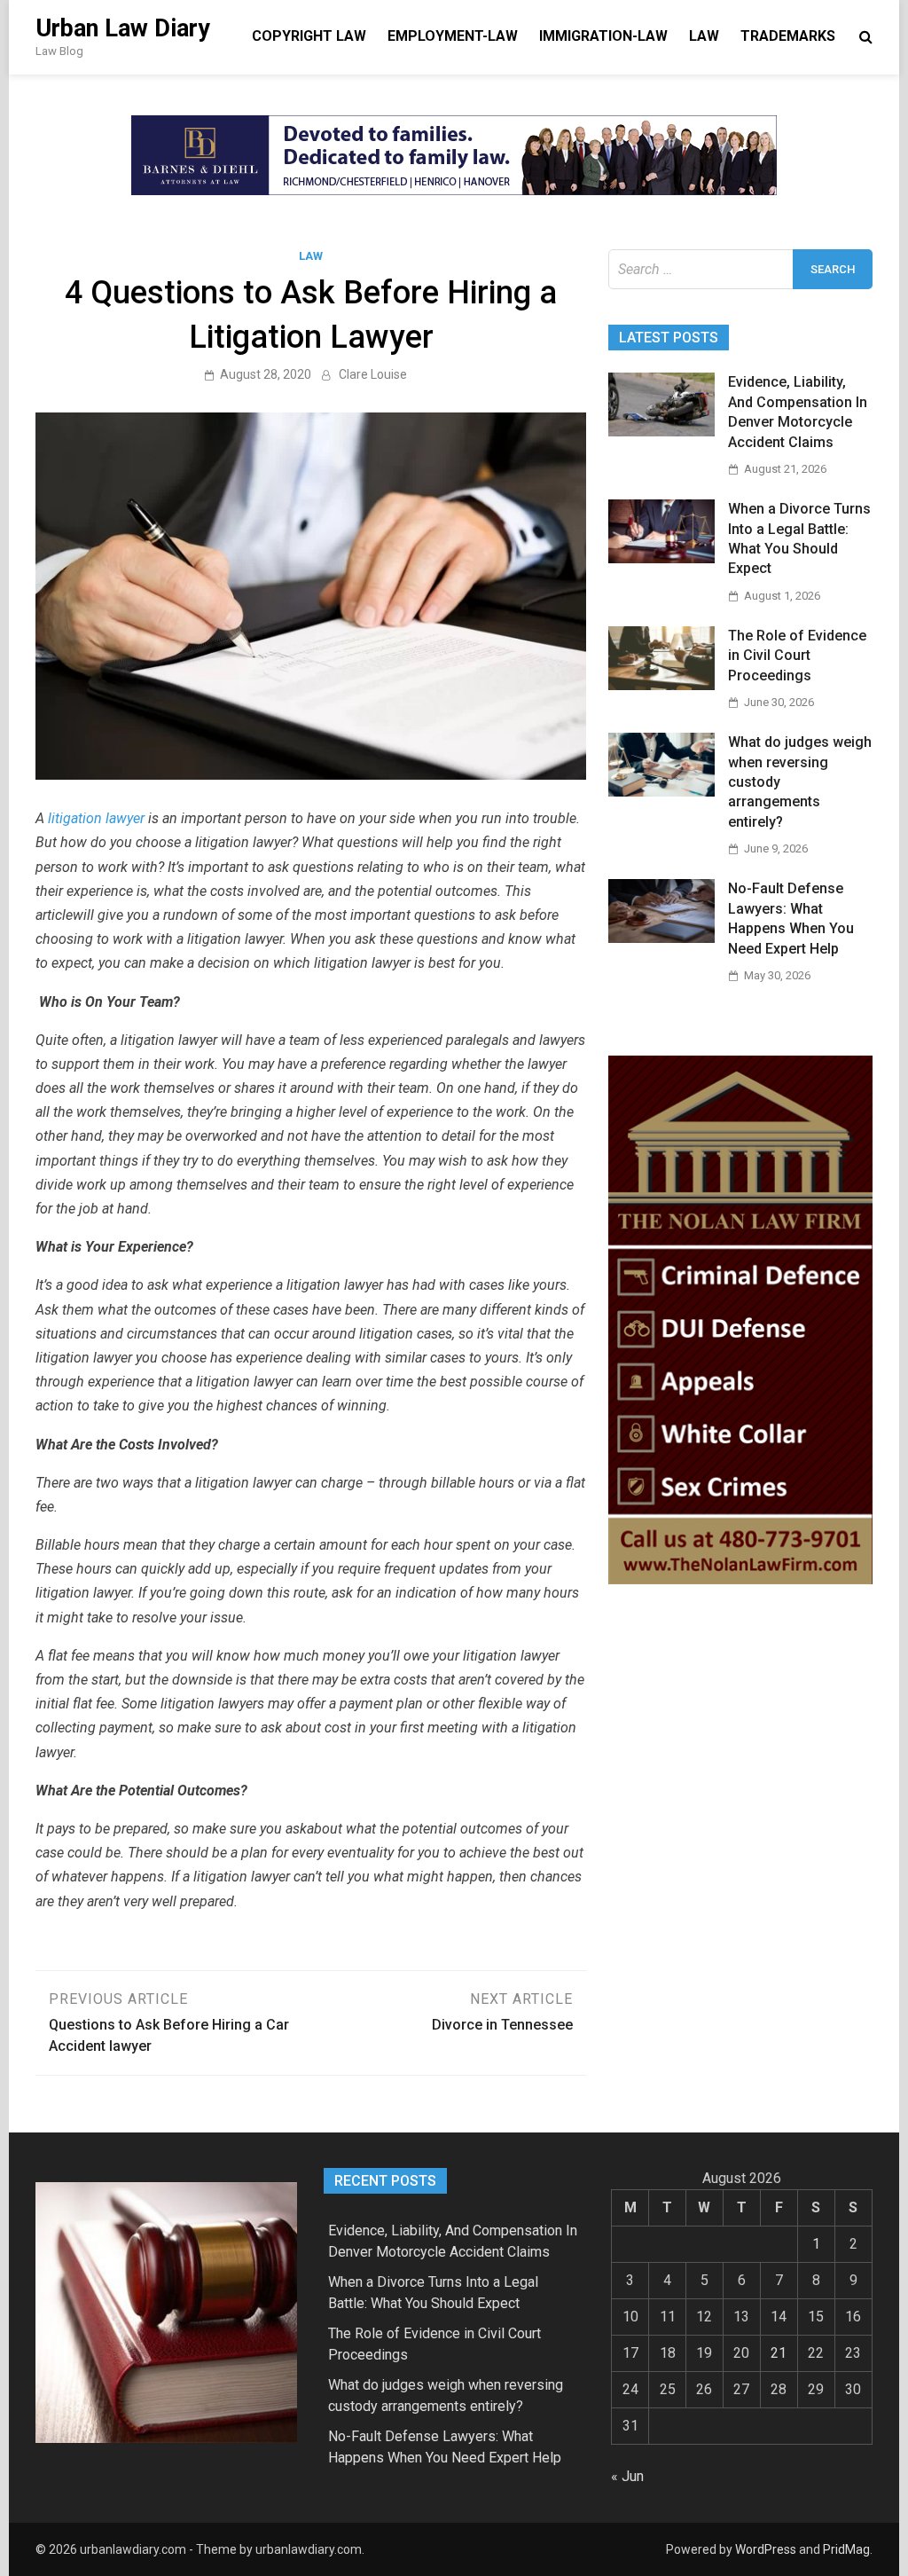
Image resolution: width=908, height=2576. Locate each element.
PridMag (846, 2549)
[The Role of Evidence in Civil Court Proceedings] (661, 685)
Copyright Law (309, 36)
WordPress (766, 2549)
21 (779, 2353)
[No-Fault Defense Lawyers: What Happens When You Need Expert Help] (661, 938)
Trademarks (788, 36)
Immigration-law (603, 36)
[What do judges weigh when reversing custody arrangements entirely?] (661, 792)
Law (704, 36)
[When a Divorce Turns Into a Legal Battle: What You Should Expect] (661, 558)
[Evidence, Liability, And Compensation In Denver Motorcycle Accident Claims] (661, 432)
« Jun (627, 2476)
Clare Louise (373, 374)
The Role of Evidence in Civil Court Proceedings (797, 656)
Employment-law (453, 36)
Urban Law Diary (123, 28)
